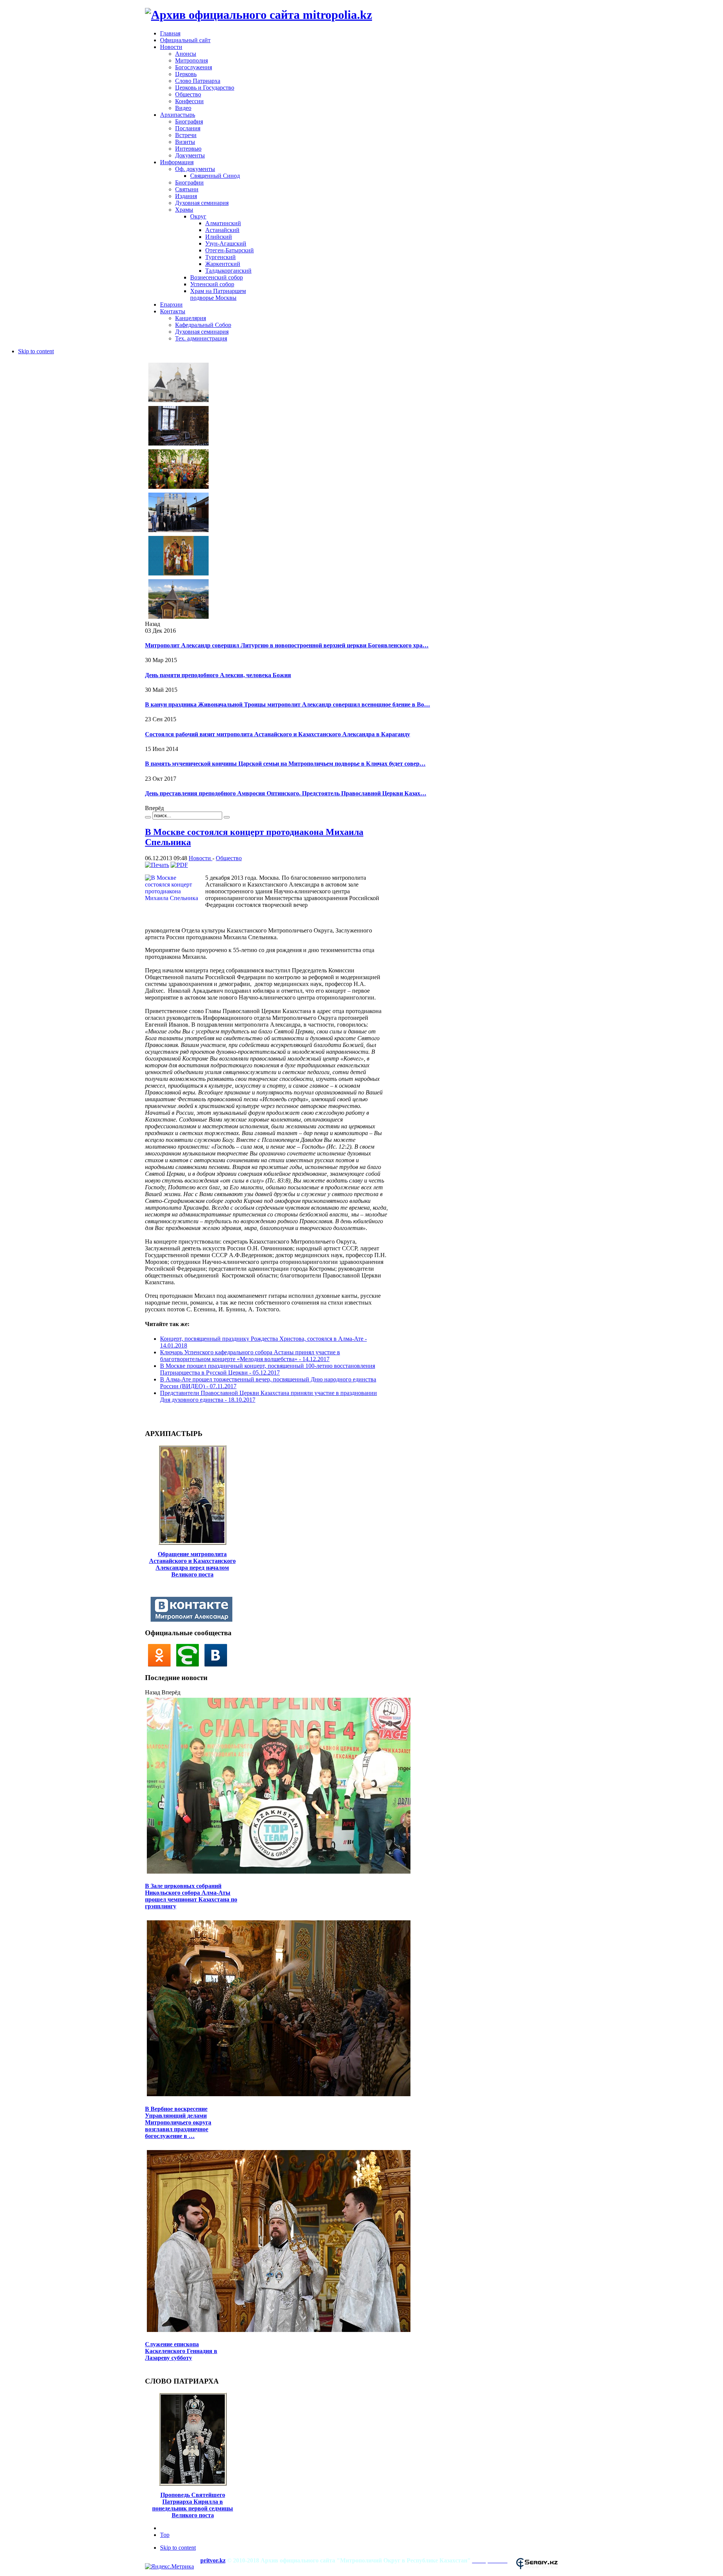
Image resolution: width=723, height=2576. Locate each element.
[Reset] (227, 817)
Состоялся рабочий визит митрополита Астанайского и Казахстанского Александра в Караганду (278, 734)
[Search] (148, 817)
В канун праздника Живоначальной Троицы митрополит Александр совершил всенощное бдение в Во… (288, 704)
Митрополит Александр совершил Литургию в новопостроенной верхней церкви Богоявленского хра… (287, 645)
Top (165, 2535)
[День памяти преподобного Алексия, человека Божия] (178, 445)
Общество (229, 858)
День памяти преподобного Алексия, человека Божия (218, 675)
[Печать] (157, 865)
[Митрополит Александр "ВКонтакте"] (193, 1620)
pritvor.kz (213, 2560)
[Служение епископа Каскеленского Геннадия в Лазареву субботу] (279, 2331)
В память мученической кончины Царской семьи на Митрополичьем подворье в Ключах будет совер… (285, 764)
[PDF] (179, 865)
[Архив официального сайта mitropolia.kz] (259, 15)
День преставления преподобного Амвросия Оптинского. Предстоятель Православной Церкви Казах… (286, 793)
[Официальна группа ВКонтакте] (218, 1664)
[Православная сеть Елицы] (190, 1664)
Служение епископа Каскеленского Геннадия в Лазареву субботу (181, 2351)
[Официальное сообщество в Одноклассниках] (161, 1664)
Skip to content (36, 351)
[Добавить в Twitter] (153, 1416)
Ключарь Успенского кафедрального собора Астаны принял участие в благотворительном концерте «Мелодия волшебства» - (250, 1356)
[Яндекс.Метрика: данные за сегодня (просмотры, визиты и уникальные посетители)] (169, 2567)
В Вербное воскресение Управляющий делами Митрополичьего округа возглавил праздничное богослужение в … (178, 2122)
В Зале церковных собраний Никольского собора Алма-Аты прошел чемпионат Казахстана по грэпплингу (191, 1896)
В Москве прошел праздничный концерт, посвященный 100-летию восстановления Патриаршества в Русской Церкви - (268, 1369)
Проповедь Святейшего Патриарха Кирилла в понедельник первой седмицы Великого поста (193, 2505)
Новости (201, 858)
